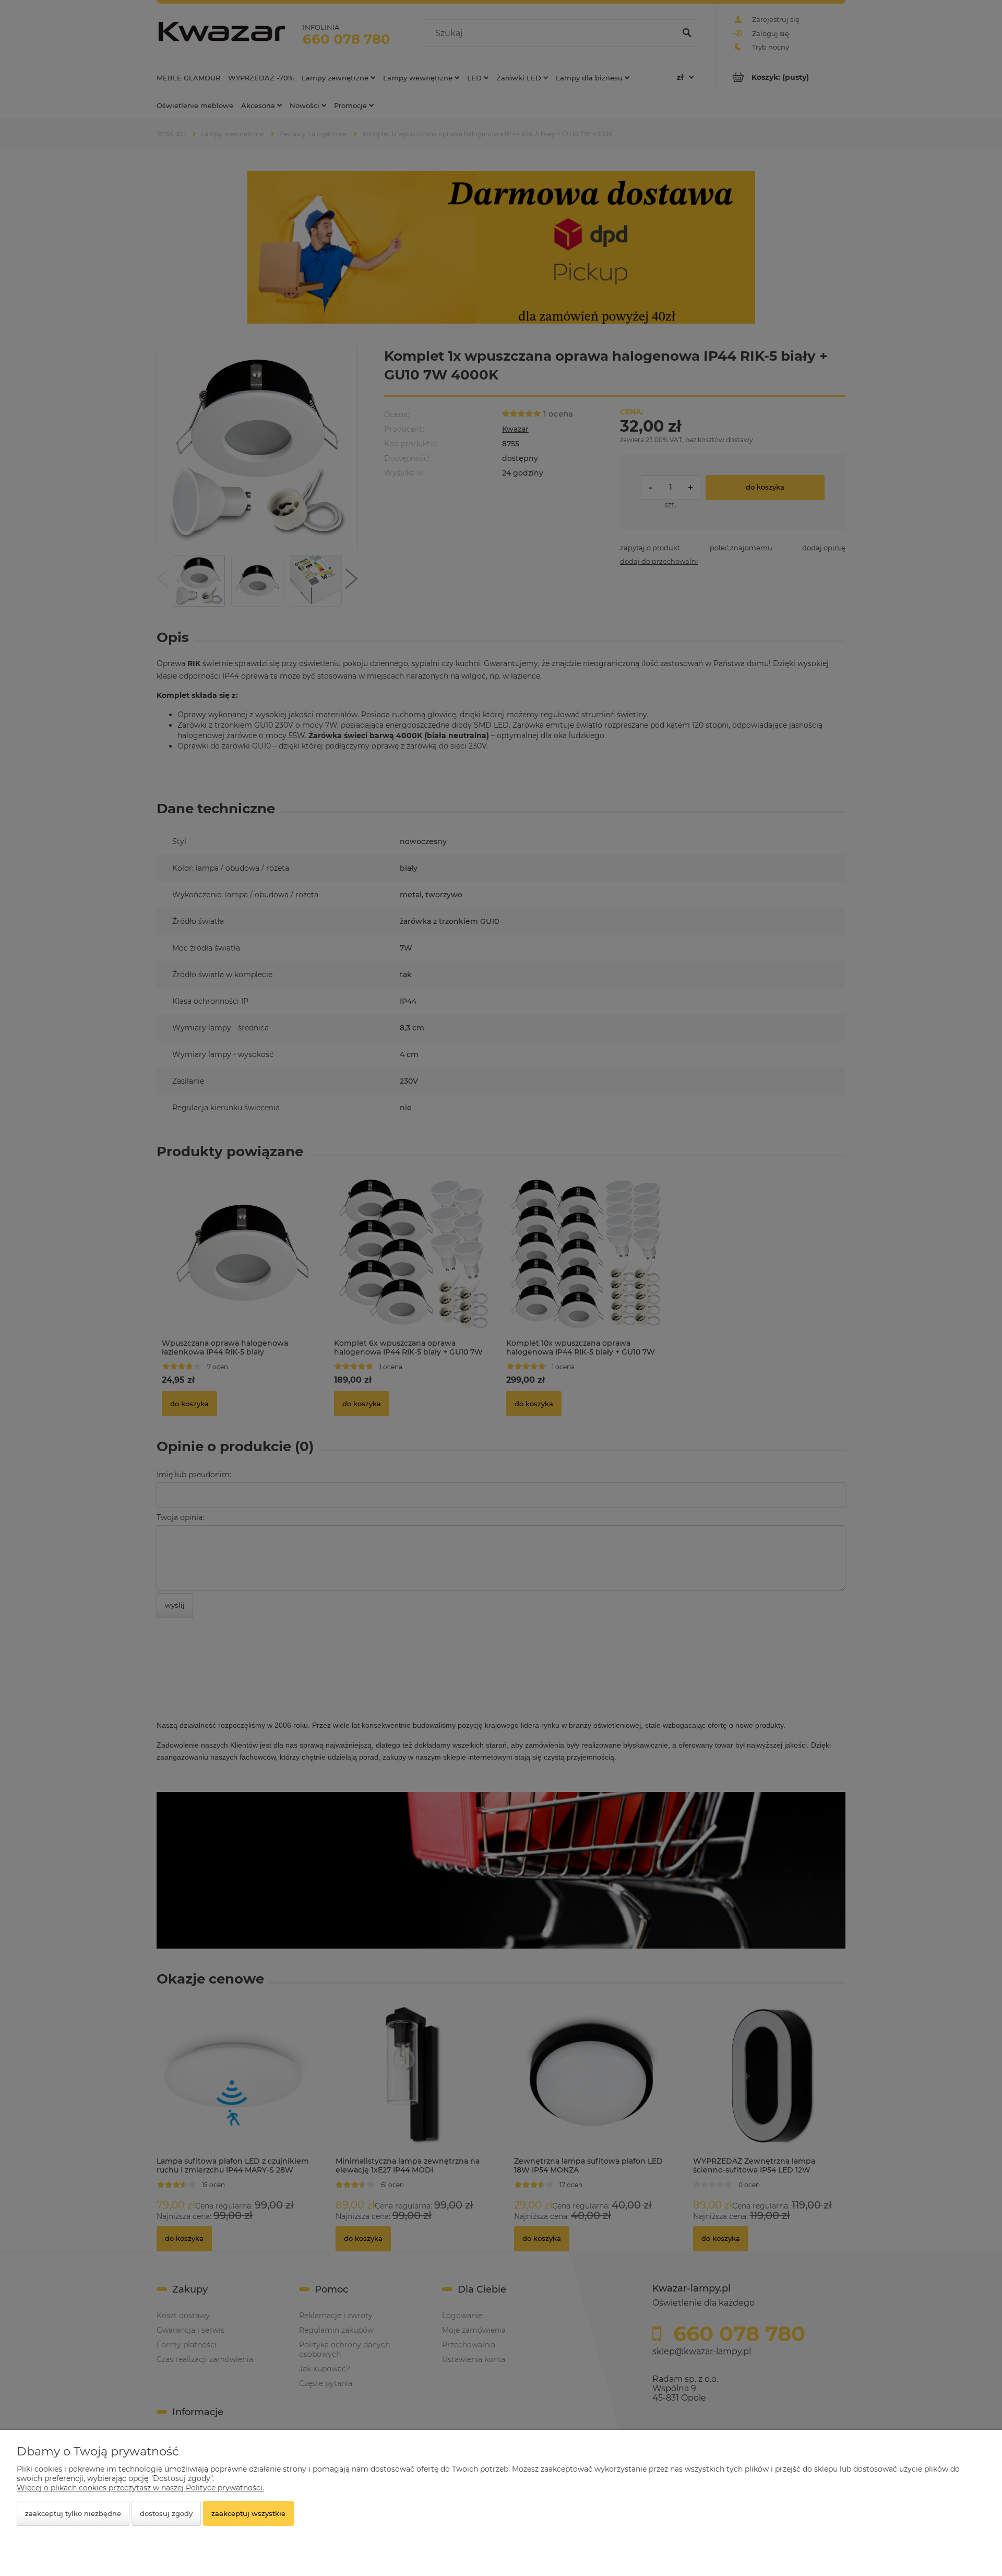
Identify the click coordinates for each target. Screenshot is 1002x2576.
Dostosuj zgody (166, 2513)
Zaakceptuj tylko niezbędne (73, 2513)
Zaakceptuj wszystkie (248, 2513)
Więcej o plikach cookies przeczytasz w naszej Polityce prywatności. (140, 2488)
